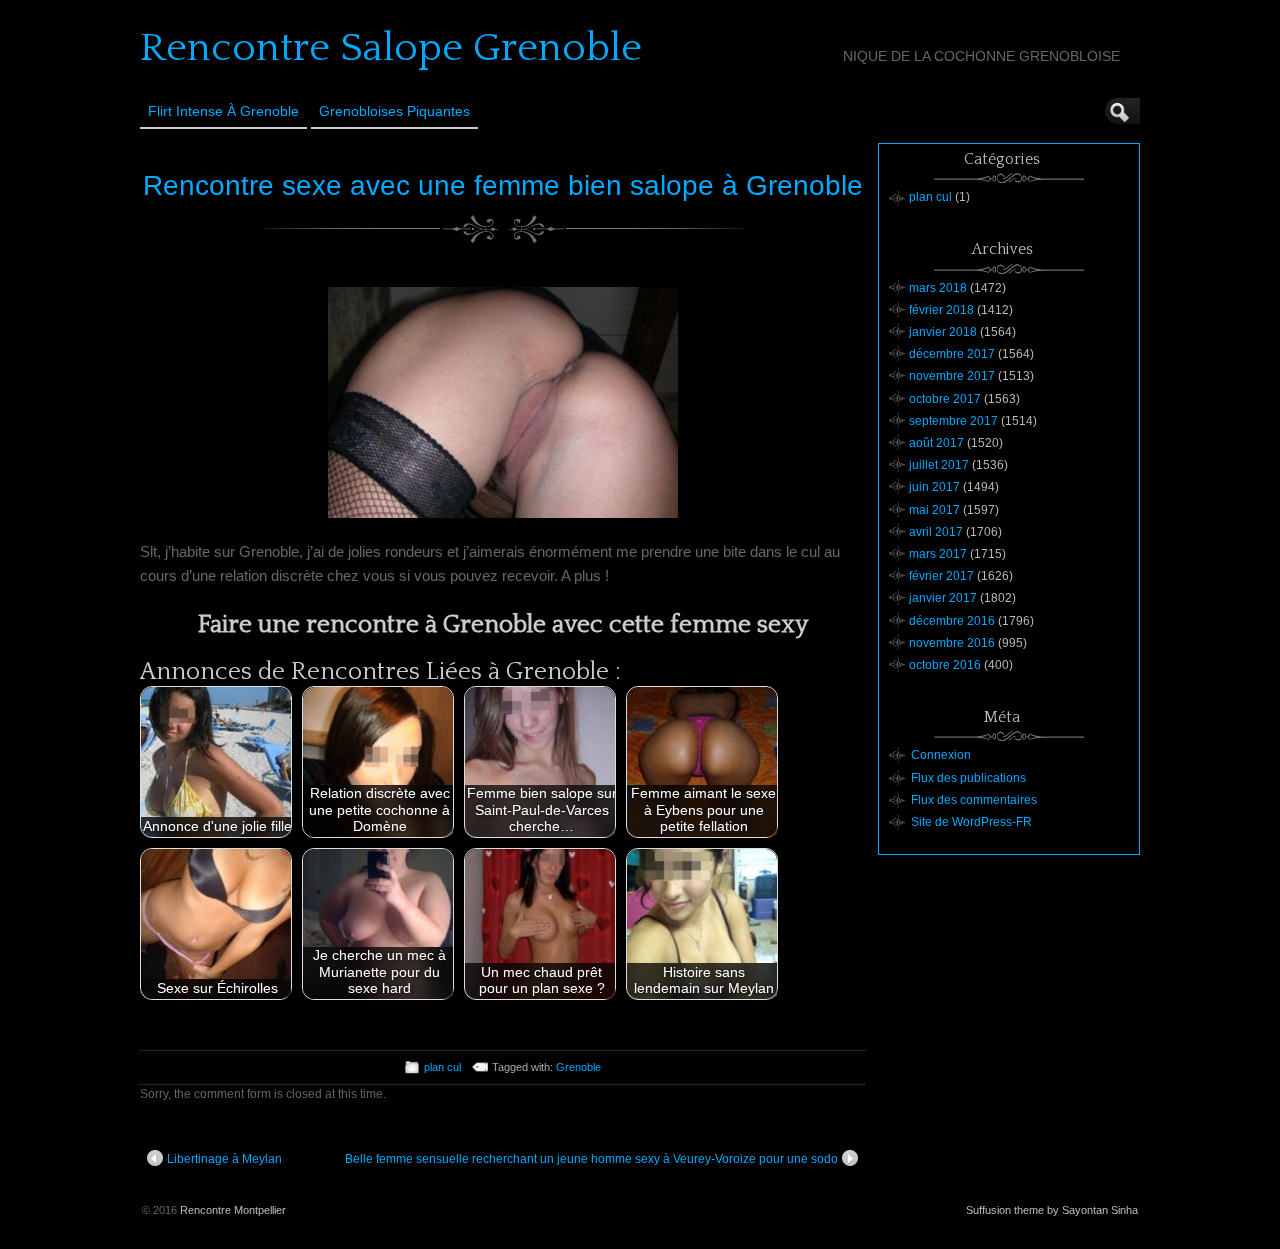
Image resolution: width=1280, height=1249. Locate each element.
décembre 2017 (952, 354)
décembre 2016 (952, 621)
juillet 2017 (939, 465)
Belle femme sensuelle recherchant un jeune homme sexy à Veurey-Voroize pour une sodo (591, 1159)
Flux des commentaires (974, 800)
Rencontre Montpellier (233, 1210)
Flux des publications (968, 778)
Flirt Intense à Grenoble (223, 111)
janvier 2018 (943, 332)
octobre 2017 (945, 399)
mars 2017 (938, 554)
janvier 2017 (943, 598)
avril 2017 (936, 532)
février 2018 (941, 310)
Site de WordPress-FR (971, 822)
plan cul (442, 1067)
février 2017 (941, 576)
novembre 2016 (952, 643)
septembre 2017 (953, 421)
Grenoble (578, 1067)
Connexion (941, 755)
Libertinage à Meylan (224, 1159)
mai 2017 (934, 510)
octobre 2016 (945, 665)
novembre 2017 (952, 376)
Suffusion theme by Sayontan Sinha (1052, 1210)
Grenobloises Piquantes (394, 111)
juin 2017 (934, 487)
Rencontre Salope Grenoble (391, 48)
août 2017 (936, 443)
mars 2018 (938, 288)
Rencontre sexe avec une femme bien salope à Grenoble (503, 185)
